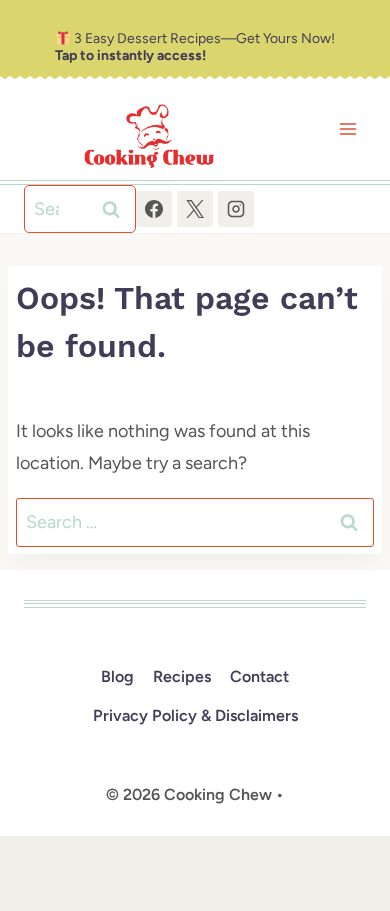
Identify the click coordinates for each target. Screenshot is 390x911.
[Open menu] (347, 129)
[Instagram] (236, 209)
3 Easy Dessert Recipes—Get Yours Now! (195, 47)
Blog (117, 676)
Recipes (182, 676)
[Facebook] (154, 209)
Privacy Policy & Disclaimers (195, 715)
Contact (259, 676)
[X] (195, 209)
